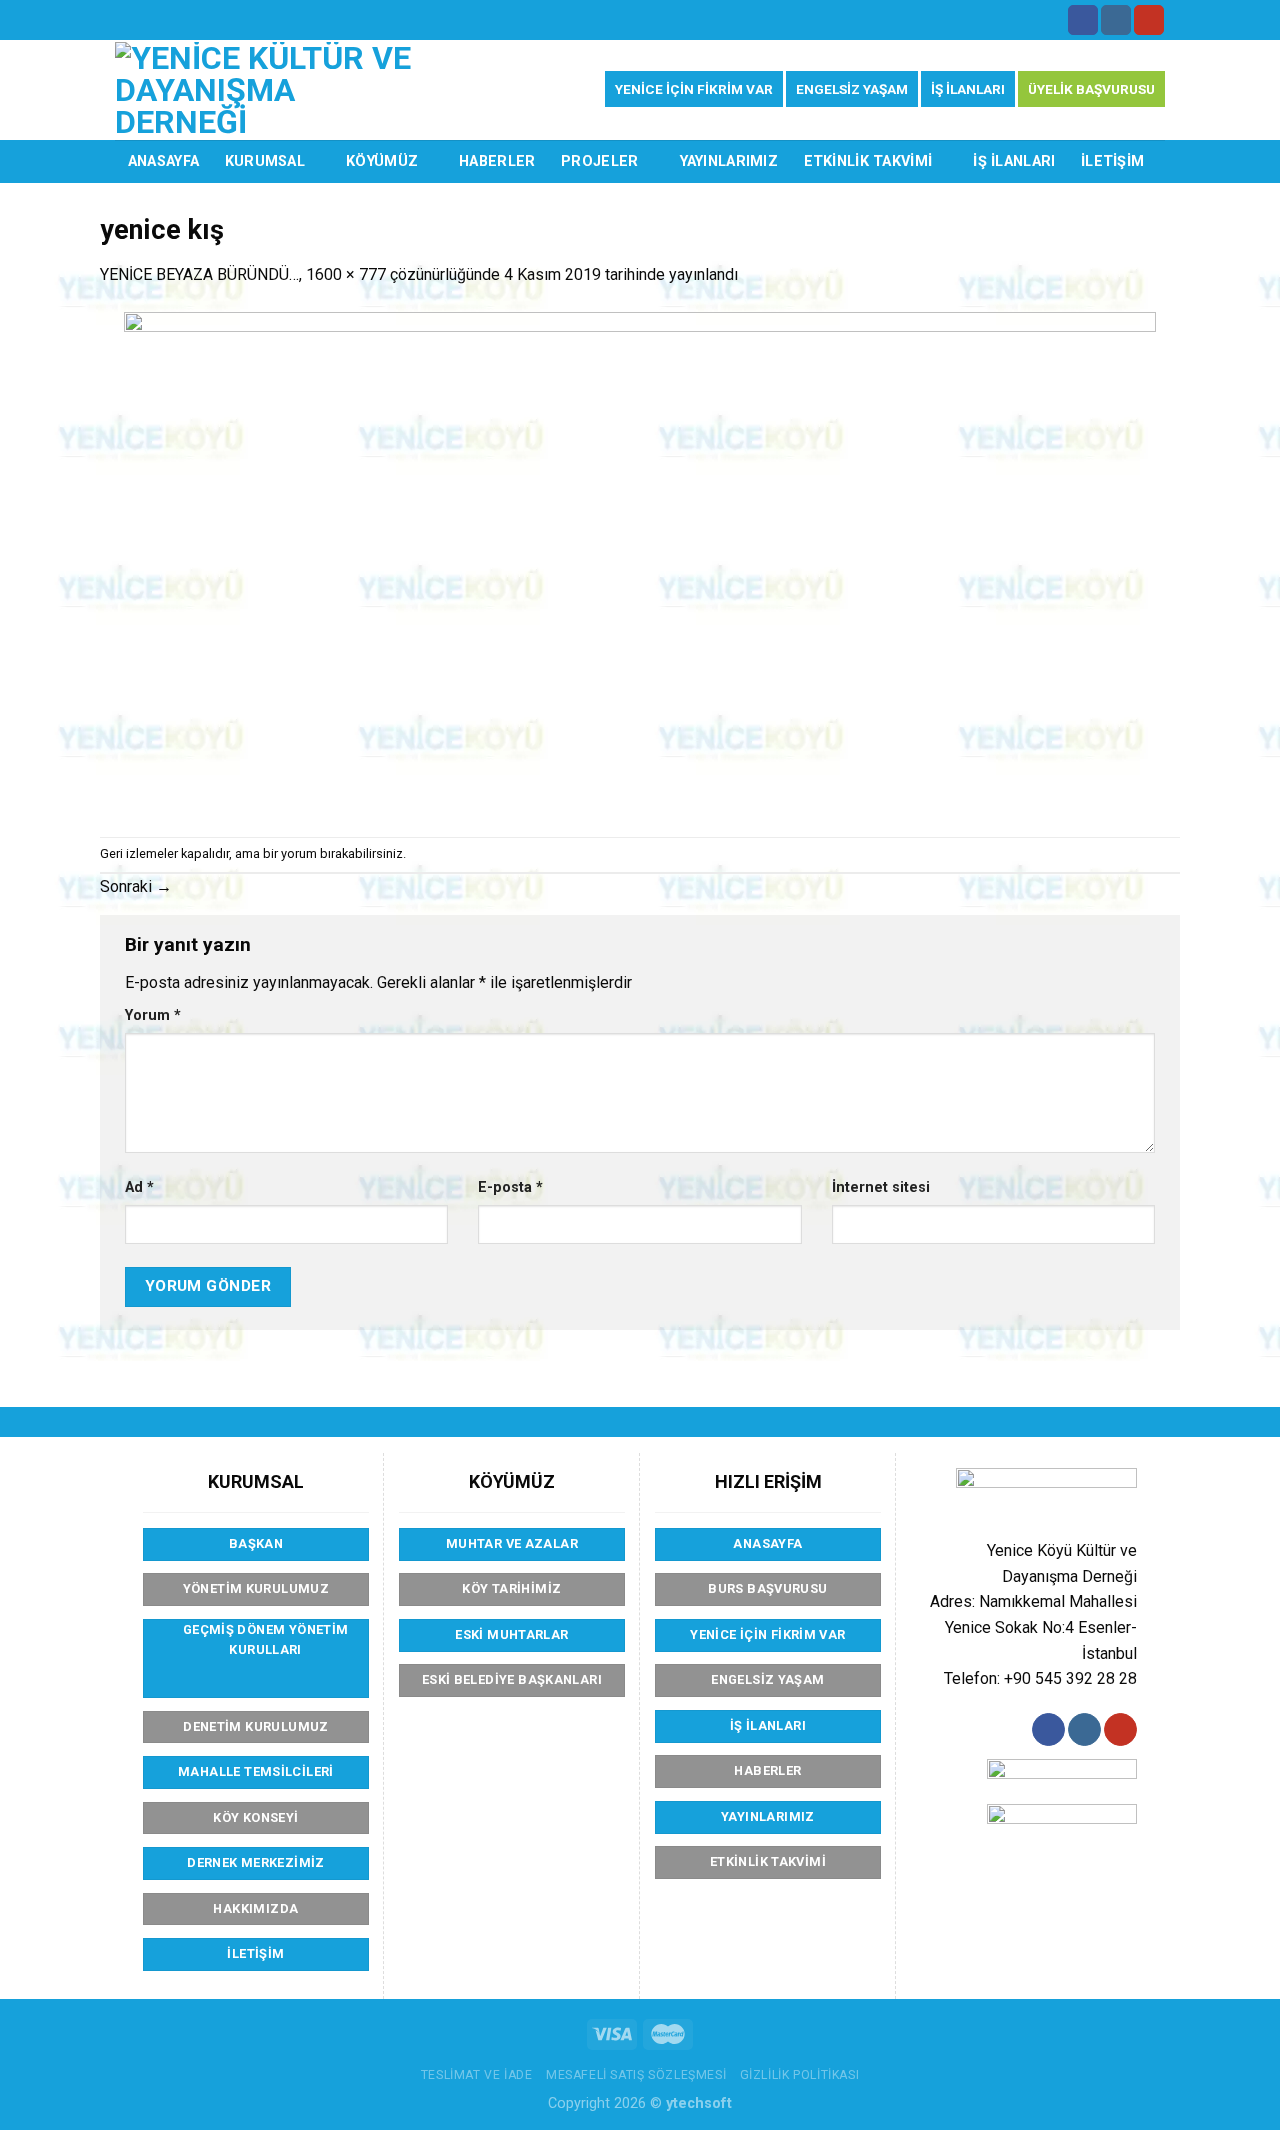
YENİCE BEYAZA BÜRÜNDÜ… (199, 274)
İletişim (1112, 161)
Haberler (497, 161)
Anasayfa (163, 161)
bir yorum (290, 853)
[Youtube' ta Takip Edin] (1149, 20)
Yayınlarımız (729, 161)
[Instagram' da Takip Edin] (1116, 20)
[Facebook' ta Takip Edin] (1083, 20)
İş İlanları (1014, 161)
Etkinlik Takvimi (868, 161)
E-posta (510, 1187)
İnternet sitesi (881, 1187)
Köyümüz (382, 161)
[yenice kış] (640, 560)
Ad (139, 1187)
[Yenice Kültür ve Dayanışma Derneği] (273, 90)
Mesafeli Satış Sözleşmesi (636, 2075)
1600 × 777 (346, 274)
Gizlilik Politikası (800, 2075)
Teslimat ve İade (477, 2075)
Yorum (153, 1015)
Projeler (599, 161)
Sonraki (136, 886)
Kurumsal (265, 161)
